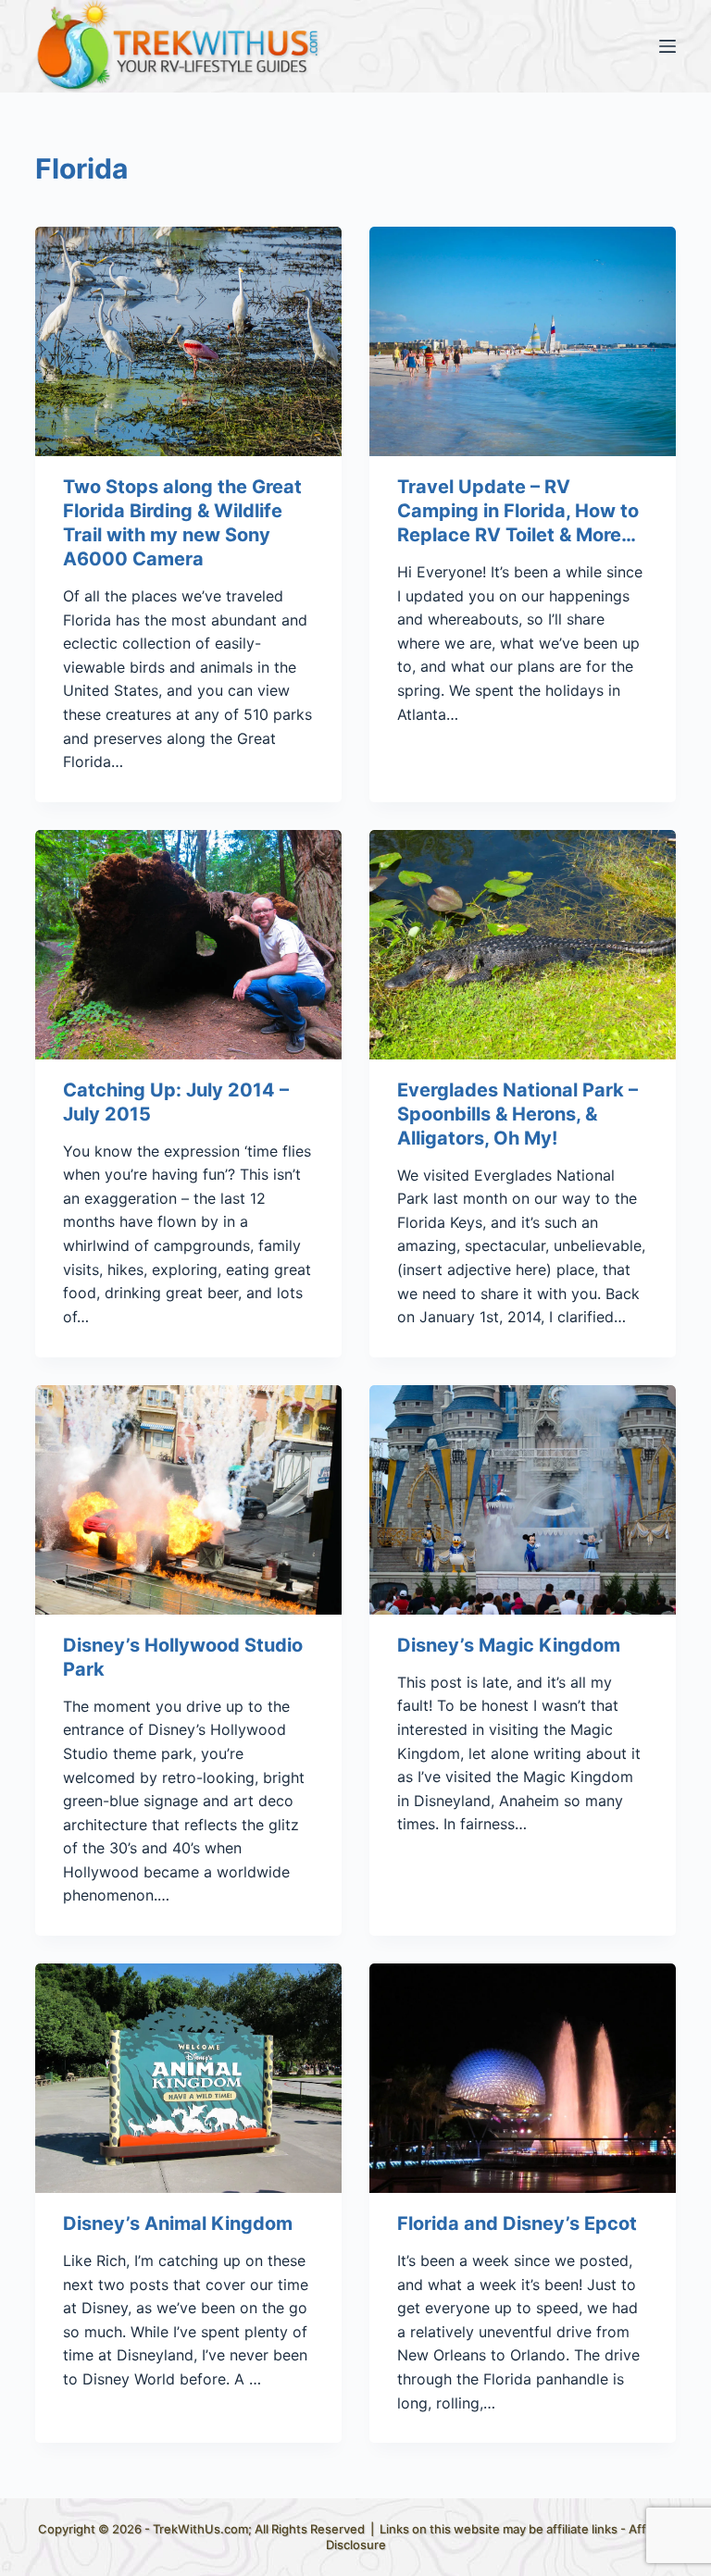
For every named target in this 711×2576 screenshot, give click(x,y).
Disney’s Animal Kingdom (178, 2223)
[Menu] (667, 46)
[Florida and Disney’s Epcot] (523, 2078)
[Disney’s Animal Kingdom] (188, 2078)
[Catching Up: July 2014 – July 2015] (188, 945)
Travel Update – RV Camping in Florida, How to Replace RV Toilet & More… (518, 511)
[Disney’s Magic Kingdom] (523, 1500)
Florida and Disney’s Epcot (517, 2223)
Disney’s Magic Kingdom (509, 1645)
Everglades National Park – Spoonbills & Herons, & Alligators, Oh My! (518, 1114)
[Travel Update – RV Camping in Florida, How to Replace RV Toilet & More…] (523, 341)
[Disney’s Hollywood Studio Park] (188, 1500)
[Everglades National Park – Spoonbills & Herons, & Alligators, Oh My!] (523, 945)
